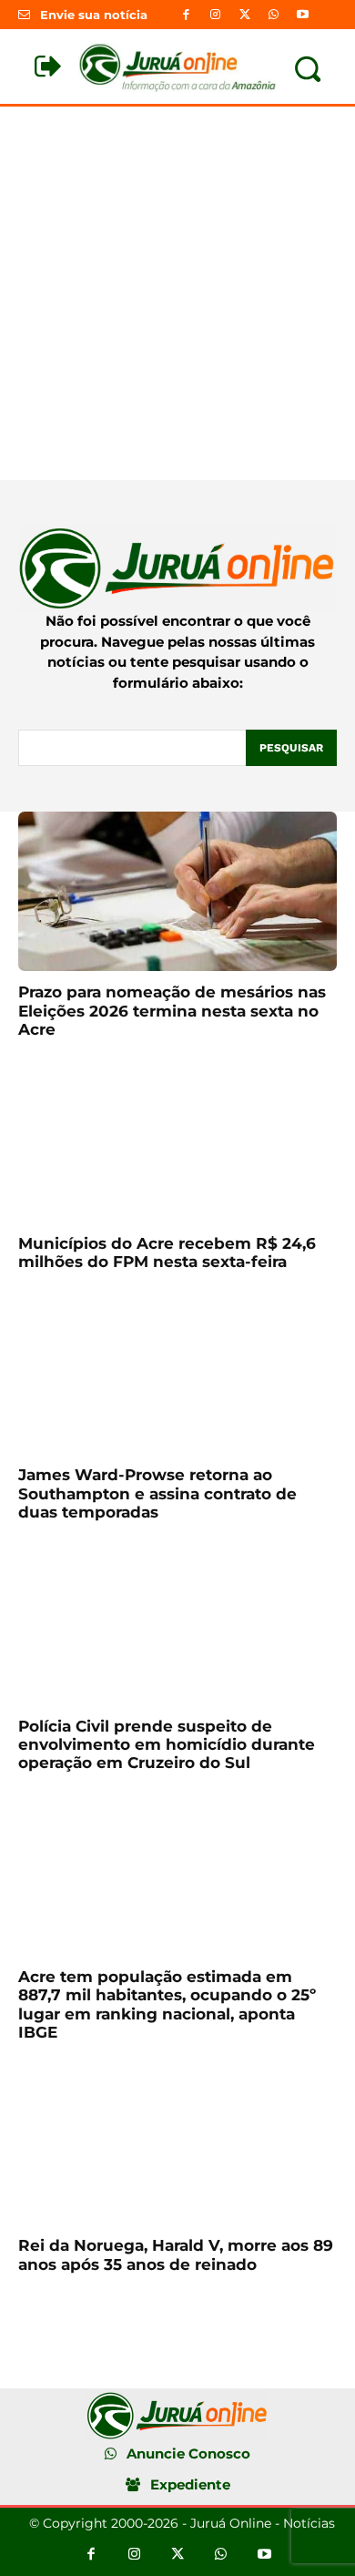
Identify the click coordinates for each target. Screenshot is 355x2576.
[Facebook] (186, 15)
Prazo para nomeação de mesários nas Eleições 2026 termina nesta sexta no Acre (172, 1011)
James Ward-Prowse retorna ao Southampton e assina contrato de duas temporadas (157, 1493)
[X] (244, 15)
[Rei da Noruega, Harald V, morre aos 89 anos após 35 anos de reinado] (177, 2145)
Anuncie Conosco (188, 2453)
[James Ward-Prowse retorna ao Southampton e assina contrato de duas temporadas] (177, 1374)
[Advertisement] (177, 293)
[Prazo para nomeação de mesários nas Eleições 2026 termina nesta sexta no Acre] (177, 891)
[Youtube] (303, 15)
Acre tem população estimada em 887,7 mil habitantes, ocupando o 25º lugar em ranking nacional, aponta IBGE (167, 2004)
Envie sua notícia (94, 15)
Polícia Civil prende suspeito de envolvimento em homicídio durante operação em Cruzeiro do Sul (167, 1745)
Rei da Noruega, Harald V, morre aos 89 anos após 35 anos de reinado (176, 2254)
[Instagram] (215, 15)
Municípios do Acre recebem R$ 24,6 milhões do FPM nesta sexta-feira (167, 1252)
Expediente (190, 2484)
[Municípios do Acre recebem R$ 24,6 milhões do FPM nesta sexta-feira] (177, 1143)
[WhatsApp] (274, 15)
